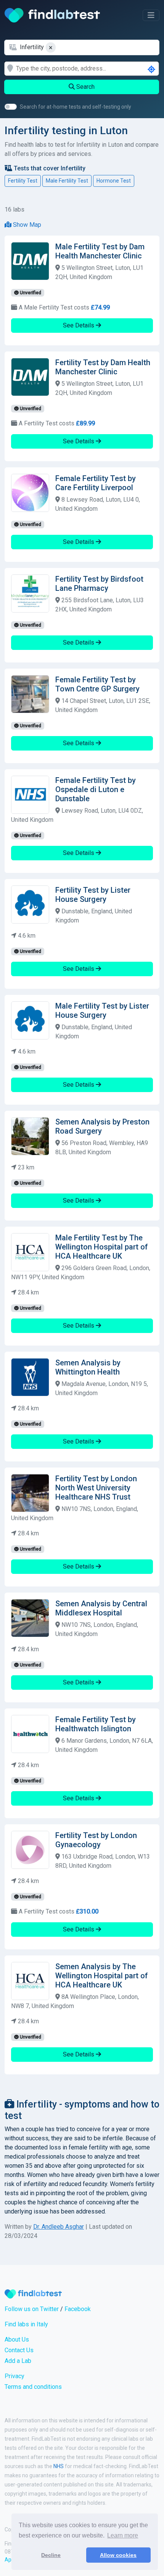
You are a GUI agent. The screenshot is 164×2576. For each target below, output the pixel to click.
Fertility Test (23, 181)
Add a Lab (18, 2361)
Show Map (26, 225)
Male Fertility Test (67, 181)
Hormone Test (114, 181)
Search (85, 87)
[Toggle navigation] (151, 15)
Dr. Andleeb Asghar (59, 2227)
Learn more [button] (123, 2535)
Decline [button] (51, 2555)
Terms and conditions (33, 2387)
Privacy (14, 2376)
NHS (59, 2466)
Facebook (78, 2309)
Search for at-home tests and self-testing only (76, 107)
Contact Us (19, 2350)
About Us (17, 2339)
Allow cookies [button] (118, 2555)
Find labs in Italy (26, 2324)
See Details (79, 325)
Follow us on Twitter (32, 2309)
